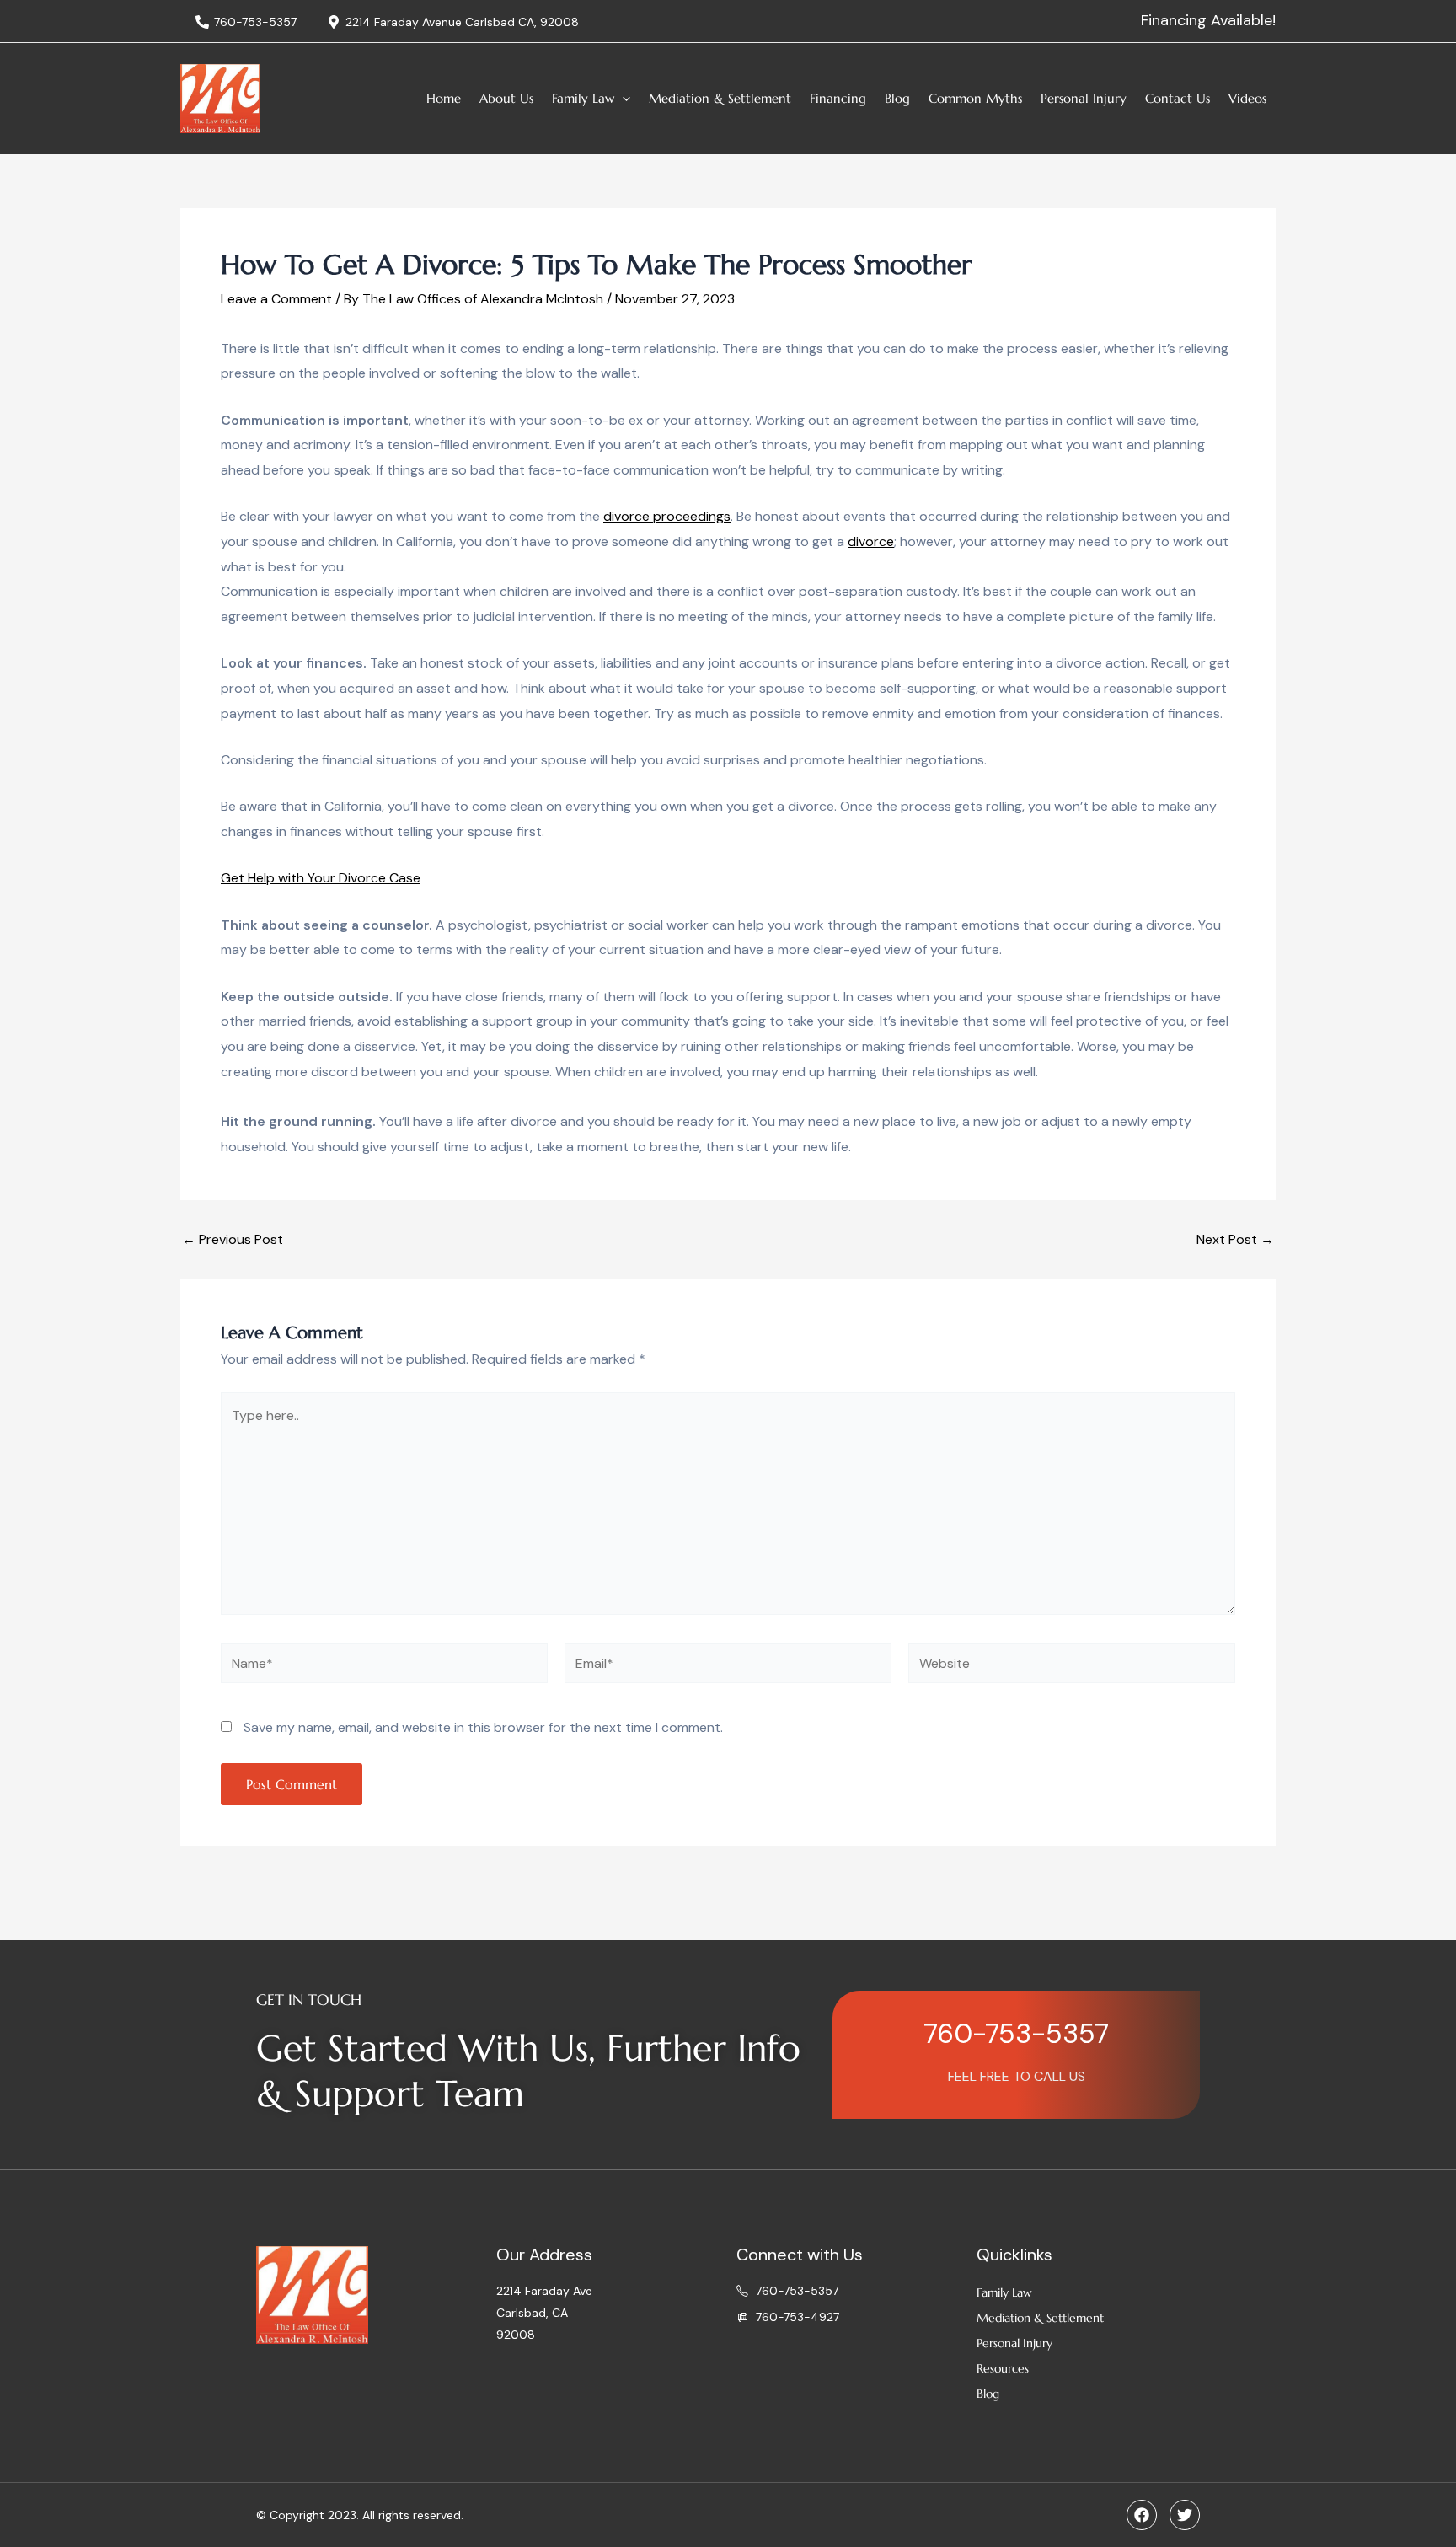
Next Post (1235, 1240)
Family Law (583, 98)
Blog (897, 98)
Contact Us (1178, 98)
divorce (871, 542)
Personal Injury (1084, 98)
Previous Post (233, 1240)
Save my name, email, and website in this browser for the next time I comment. (483, 1727)
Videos (1247, 98)
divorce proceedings (667, 516)
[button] (622, 99)
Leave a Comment (276, 299)
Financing (838, 98)
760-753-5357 (1016, 2034)
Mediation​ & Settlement (720, 98)
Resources (1003, 2368)
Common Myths (975, 98)
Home (444, 98)
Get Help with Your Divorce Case (321, 878)
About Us (506, 98)
